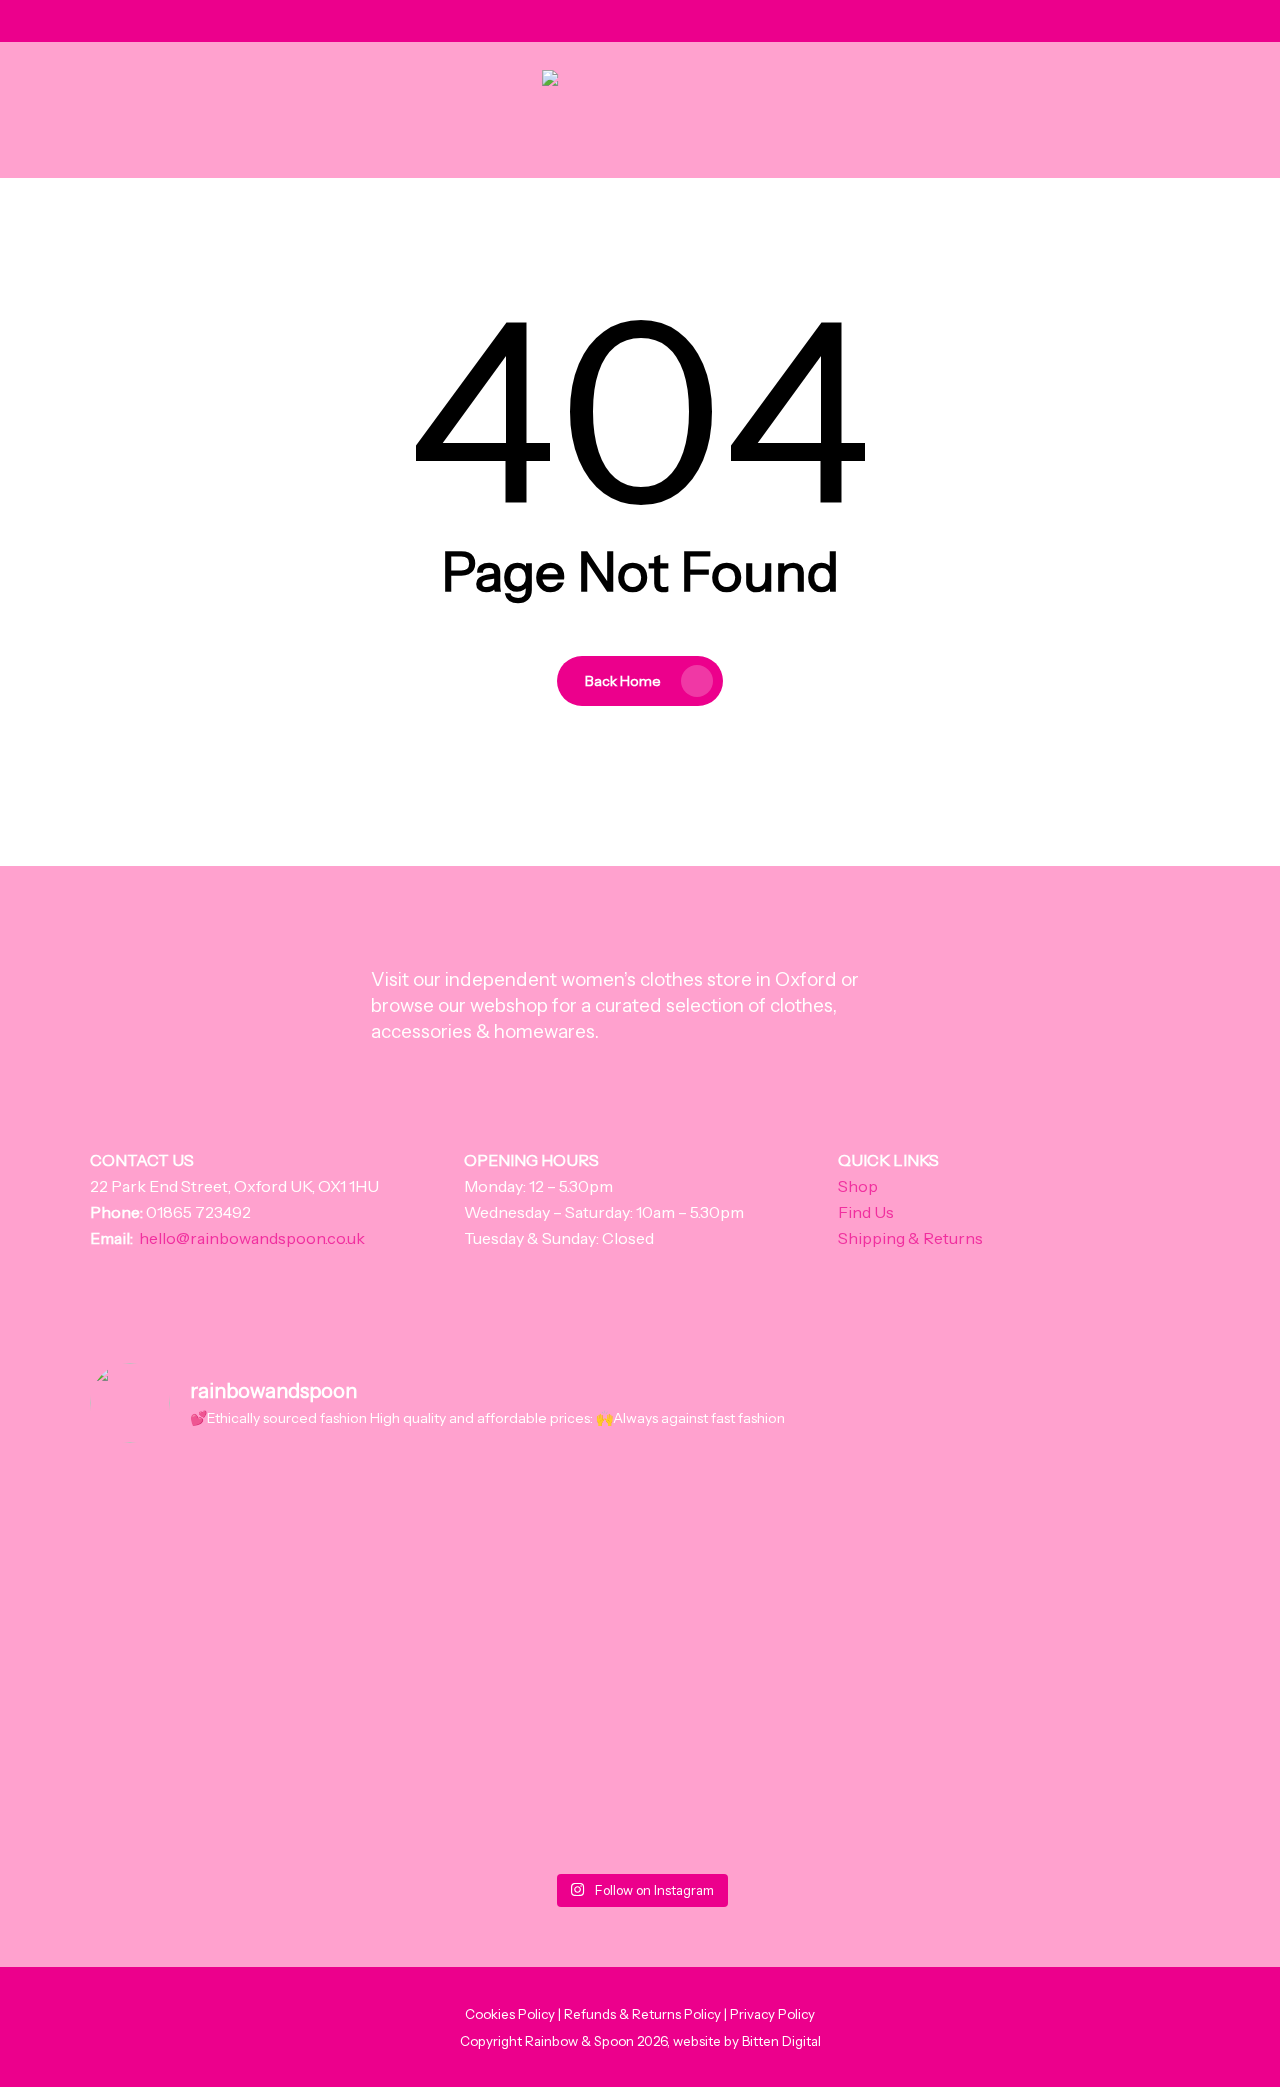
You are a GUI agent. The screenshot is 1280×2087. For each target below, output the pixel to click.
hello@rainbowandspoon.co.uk (252, 1238)
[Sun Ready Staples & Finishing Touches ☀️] (640, 1493)
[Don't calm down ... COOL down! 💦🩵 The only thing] (1084, 1662)
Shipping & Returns (910, 1238)
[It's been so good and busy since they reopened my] (196, 1610)
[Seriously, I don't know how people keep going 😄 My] (862, 1649)
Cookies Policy (510, 2014)
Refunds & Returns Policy (642, 2014)
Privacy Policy (772, 2014)
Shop (858, 1186)
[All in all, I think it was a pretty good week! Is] (418, 1610)
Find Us (866, 1212)
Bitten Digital (781, 2041)
